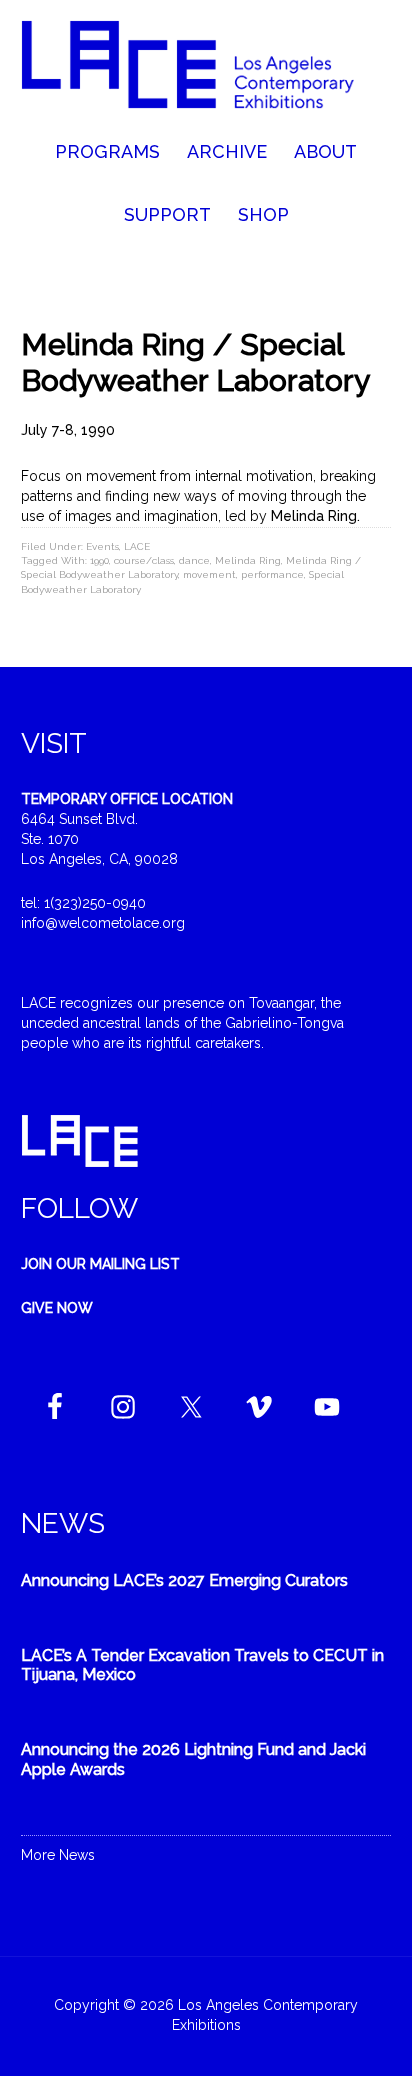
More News (58, 1855)
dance (194, 560)
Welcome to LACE (206, 70)
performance (272, 574)
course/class (144, 560)
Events (102, 546)
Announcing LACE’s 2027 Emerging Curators (184, 1580)
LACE (137, 546)
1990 (99, 560)
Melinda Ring (248, 560)
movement (209, 574)
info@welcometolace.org (103, 923)
